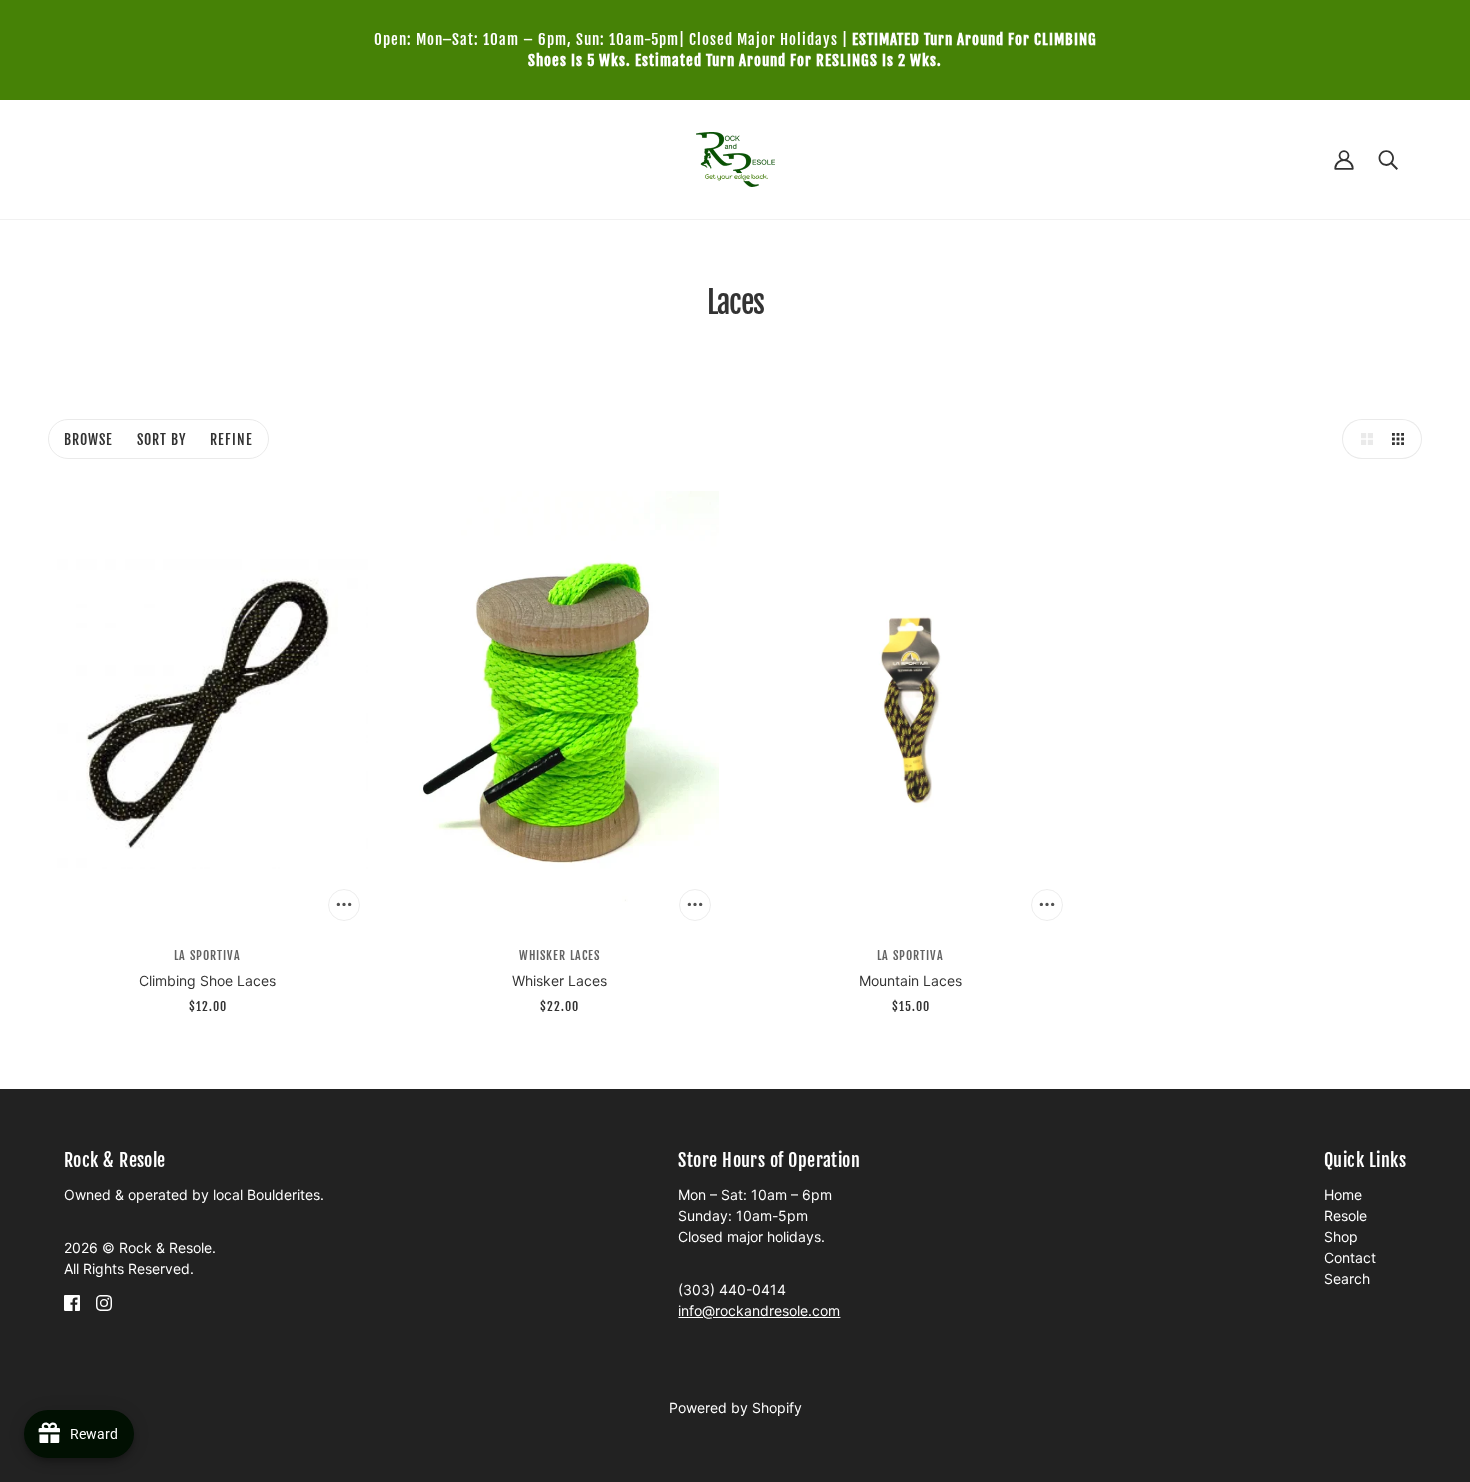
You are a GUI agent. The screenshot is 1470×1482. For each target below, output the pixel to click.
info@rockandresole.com (759, 1310)
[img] (72, 1301)
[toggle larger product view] (1362, 439)
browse (88, 439)
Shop (1341, 1236)
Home (1343, 1194)
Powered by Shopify (735, 1407)
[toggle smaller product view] (1402, 439)
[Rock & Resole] (735, 157)
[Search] (1388, 159)
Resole (1345, 1215)
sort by (161, 439)
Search (1347, 1278)
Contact (1350, 1257)
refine (231, 439)
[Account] (1344, 159)
